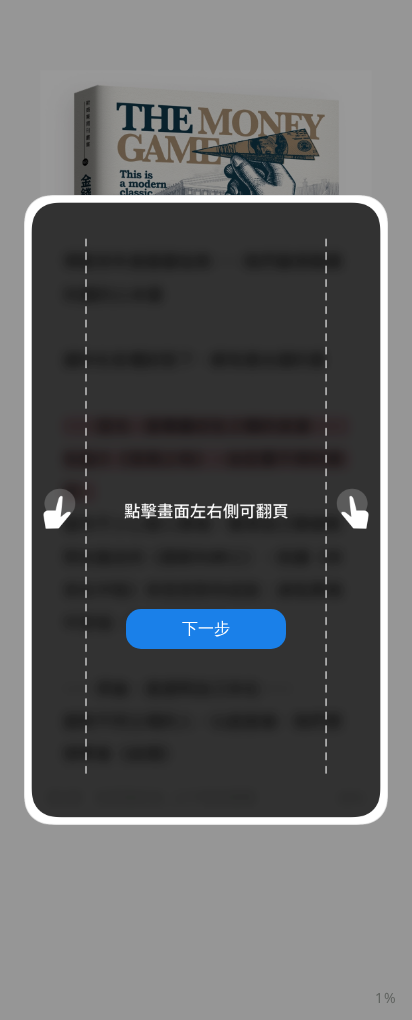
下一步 (206, 628)
